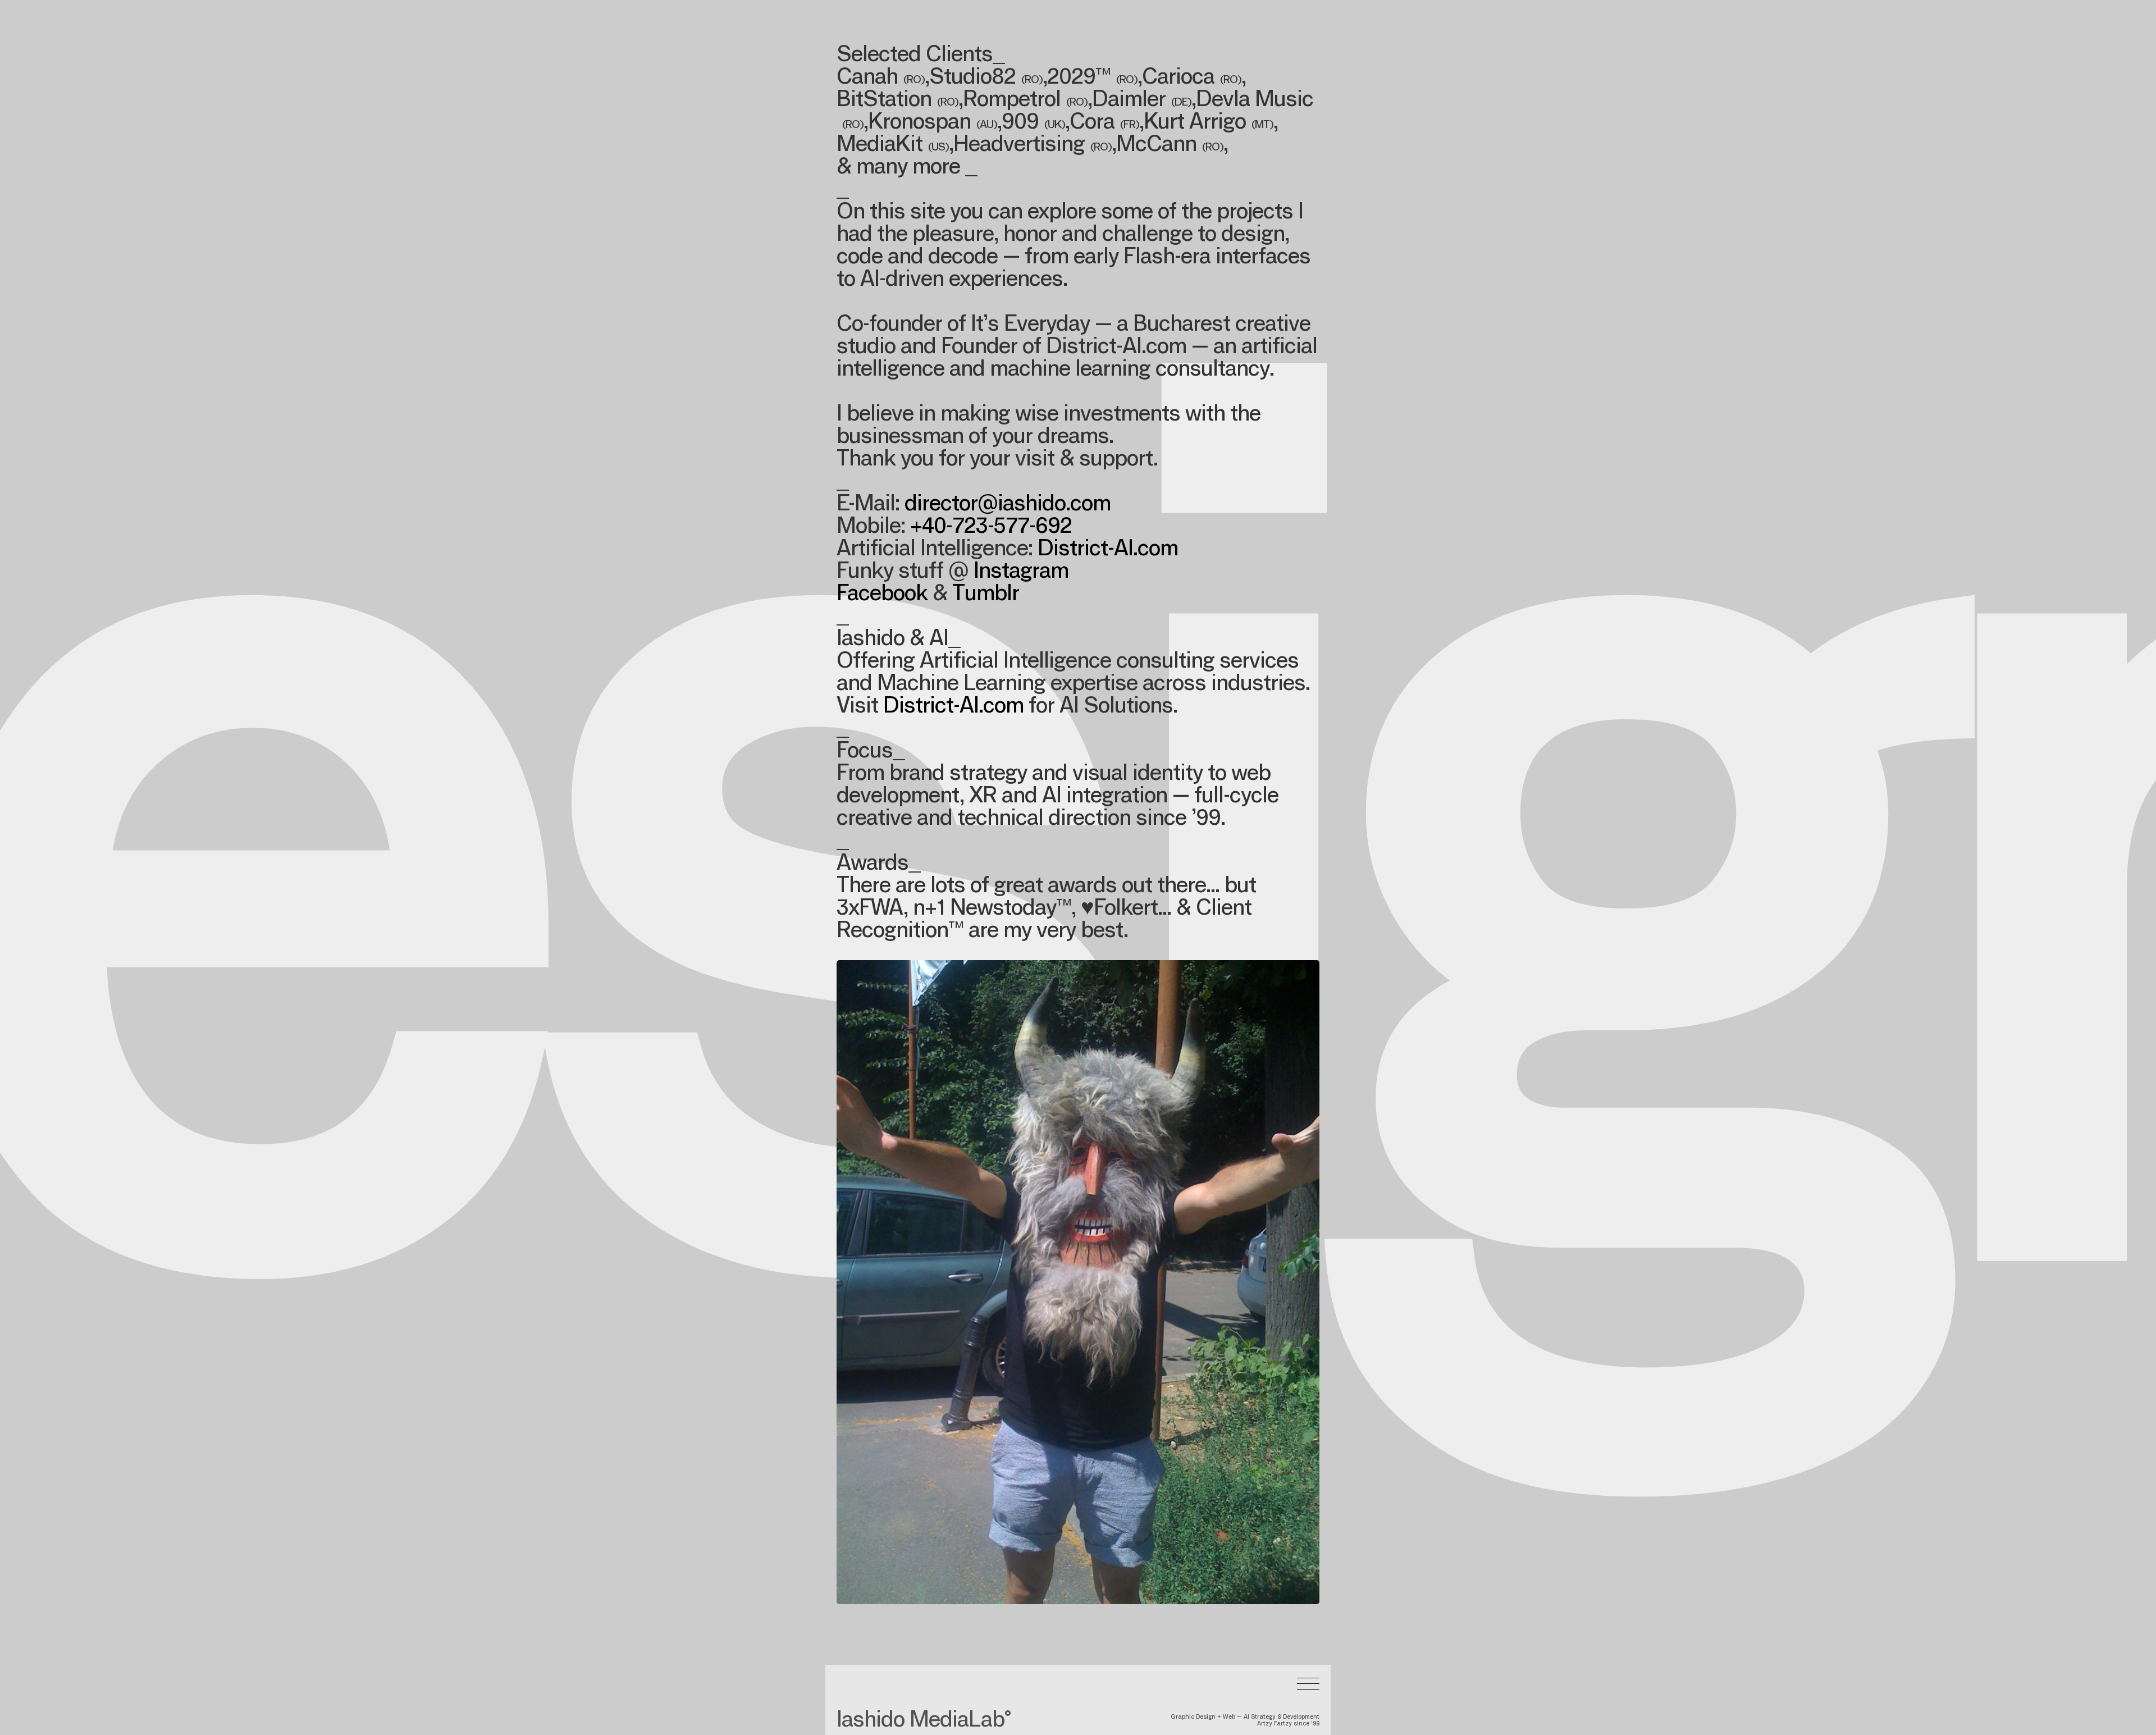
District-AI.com (1108, 550)
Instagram (1021, 573)
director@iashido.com (1008, 505)
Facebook (882, 595)
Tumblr (986, 595)
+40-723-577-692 (991, 528)
